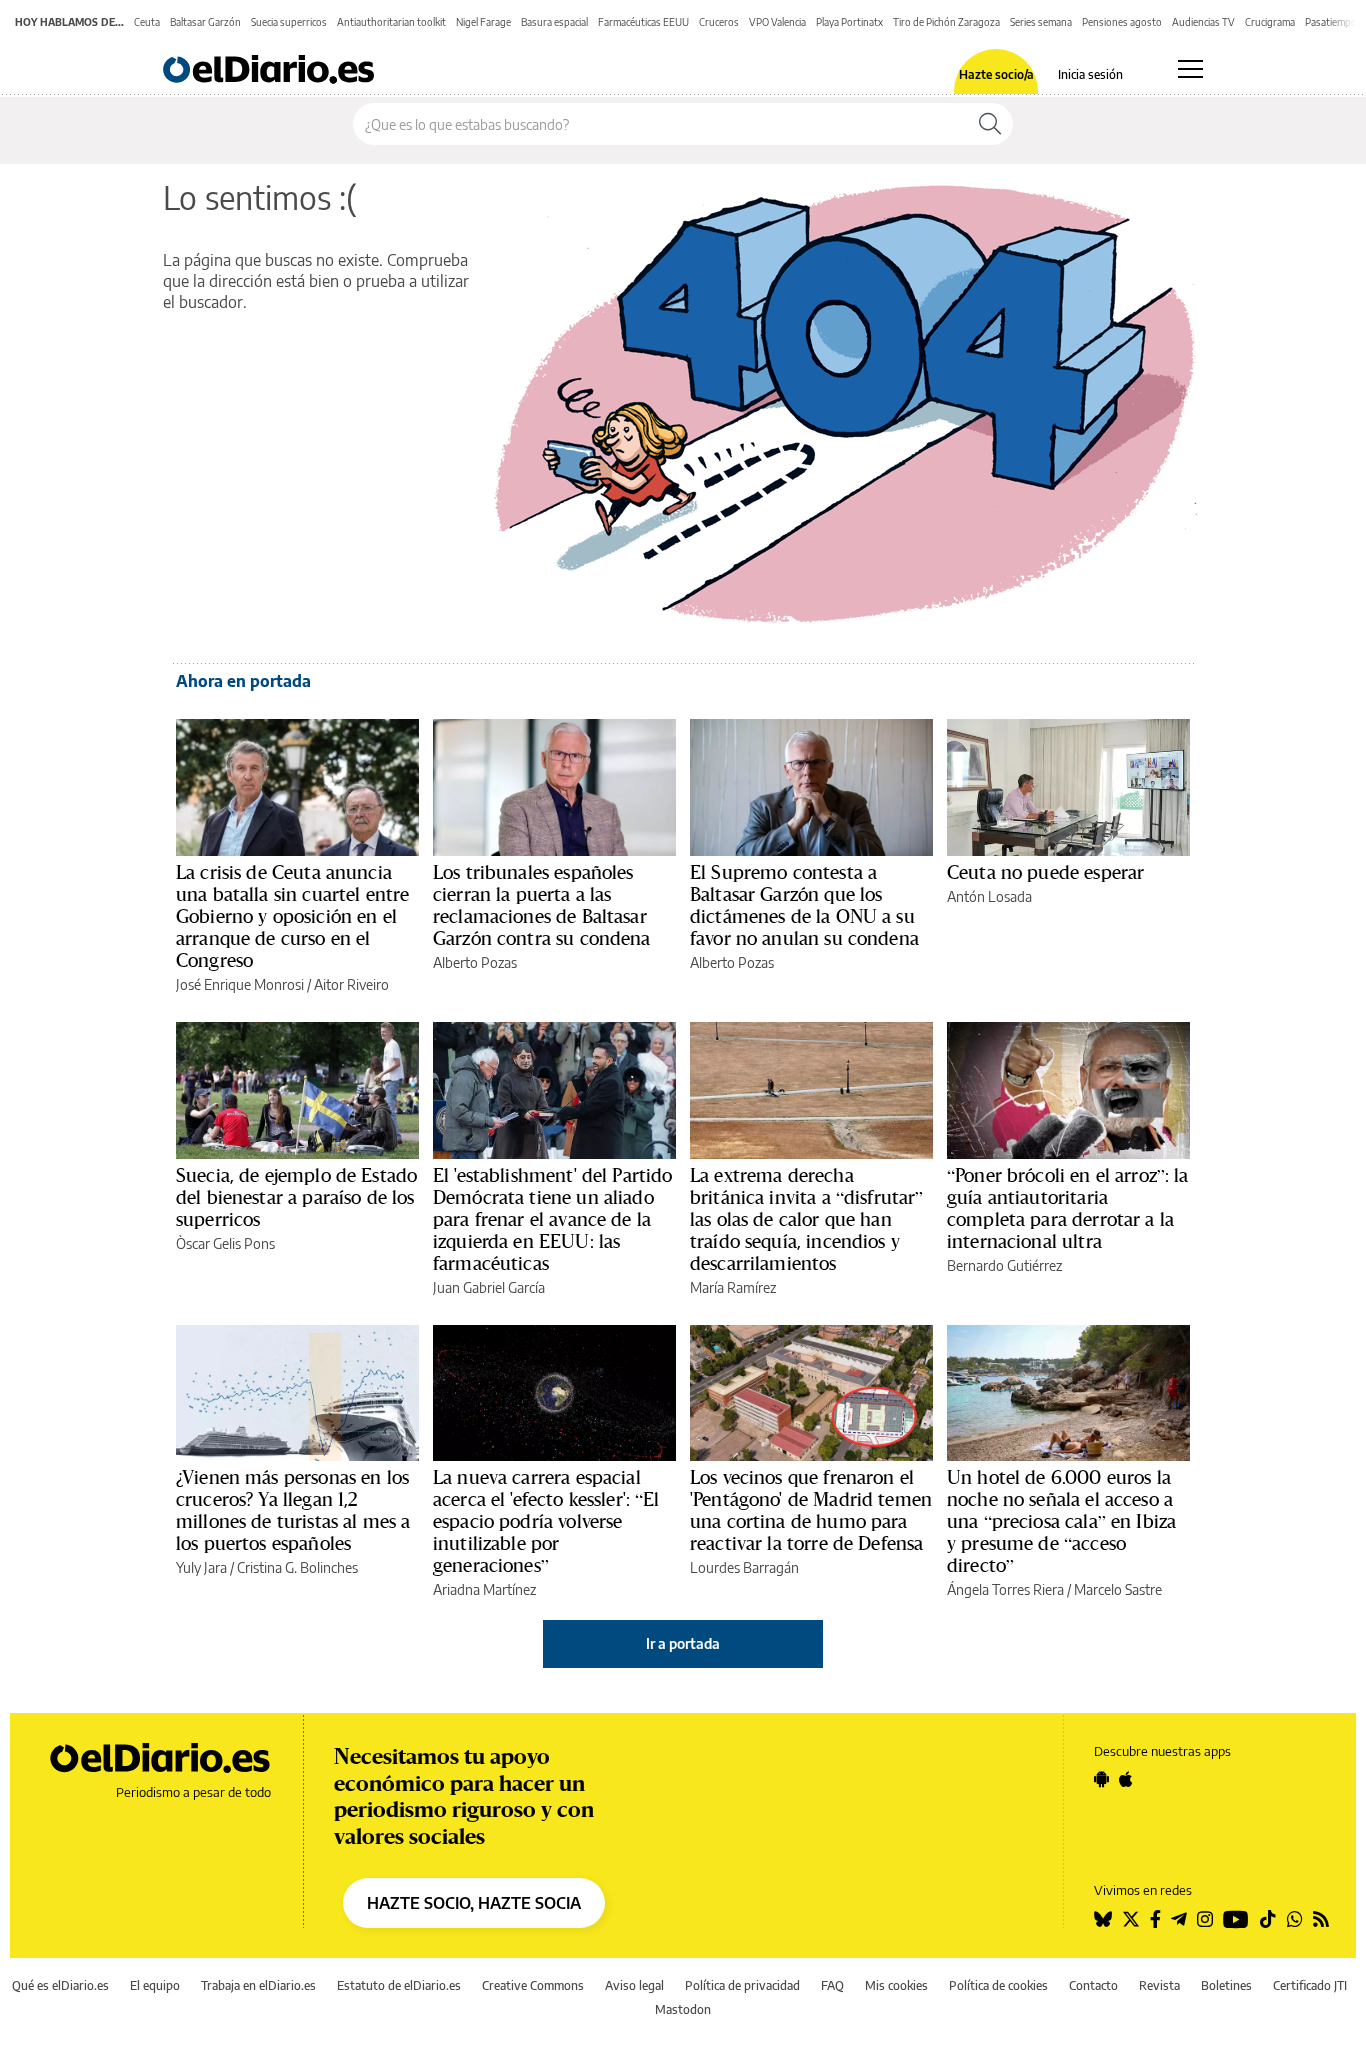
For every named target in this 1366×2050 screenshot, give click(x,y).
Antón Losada (989, 896)
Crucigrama (1270, 22)
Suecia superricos (289, 22)
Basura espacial (554, 22)
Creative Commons (533, 1985)
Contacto (1093, 1985)
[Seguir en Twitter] (1131, 1919)
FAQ (832, 1985)
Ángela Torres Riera (1005, 1589)
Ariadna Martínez (484, 1589)
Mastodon (683, 2009)
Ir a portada (683, 1643)
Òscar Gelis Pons (225, 1243)
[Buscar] (990, 124)
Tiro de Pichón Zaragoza (946, 22)
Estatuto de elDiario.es (399, 1985)
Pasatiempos (1333, 22)
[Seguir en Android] (1101, 1779)
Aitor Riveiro (351, 984)
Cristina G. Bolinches (297, 1567)
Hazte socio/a (996, 75)
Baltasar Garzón (205, 22)
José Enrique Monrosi (240, 984)
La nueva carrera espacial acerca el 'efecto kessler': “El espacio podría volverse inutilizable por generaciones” (546, 1521)
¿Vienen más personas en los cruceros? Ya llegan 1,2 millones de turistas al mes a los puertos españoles (293, 1510)
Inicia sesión (1090, 75)
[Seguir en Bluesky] (1103, 1919)
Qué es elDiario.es (60, 1985)
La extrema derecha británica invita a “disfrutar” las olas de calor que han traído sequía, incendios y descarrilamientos (807, 1219)
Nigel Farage (483, 22)
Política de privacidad (742, 1985)
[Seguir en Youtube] (1236, 1919)
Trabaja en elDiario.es (258, 1985)
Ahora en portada (243, 681)
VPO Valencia (777, 22)
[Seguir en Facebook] (1155, 1919)
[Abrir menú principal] (1190, 69)
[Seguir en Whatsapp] (1295, 1919)
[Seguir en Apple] (1126, 1779)
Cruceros (719, 22)
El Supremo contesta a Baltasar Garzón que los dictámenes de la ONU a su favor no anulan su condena (804, 905)
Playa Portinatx (849, 22)
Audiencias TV (1203, 22)
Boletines (1226, 1985)
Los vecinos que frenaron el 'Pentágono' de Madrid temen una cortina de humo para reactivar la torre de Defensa (811, 1510)
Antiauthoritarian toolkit (391, 22)
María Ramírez (733, 1287)
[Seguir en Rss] (1321, 1919)
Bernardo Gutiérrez (1004, 1265)
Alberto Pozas (475, 962)
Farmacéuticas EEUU (643, 22)
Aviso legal (634, 1985)
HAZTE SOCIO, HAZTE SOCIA (474, 1903)
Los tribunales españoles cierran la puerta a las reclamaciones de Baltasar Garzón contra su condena (542, 905)
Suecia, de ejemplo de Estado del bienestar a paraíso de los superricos (296, 1197)
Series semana (1041, 22)
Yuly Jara (201, 1567)
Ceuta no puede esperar (1045, 872)
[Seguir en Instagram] (1205, 1919)
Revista (1159, 1985)
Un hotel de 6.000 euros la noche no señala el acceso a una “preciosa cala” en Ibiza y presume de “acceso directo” (1061, 1521)
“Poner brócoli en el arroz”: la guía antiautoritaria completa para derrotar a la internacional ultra (1068, 1208)
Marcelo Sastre (1118, 1589)
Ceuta (147, 22)
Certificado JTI (1310, 1985)
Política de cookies (998, 1985)
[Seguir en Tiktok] (1268, 1919)
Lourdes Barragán (744, 1567)
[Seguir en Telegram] (1179, 1919)
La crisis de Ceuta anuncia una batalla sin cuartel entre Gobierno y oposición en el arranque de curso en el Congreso (292, 916)
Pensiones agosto (1122, 22)
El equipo (155, 1985)
